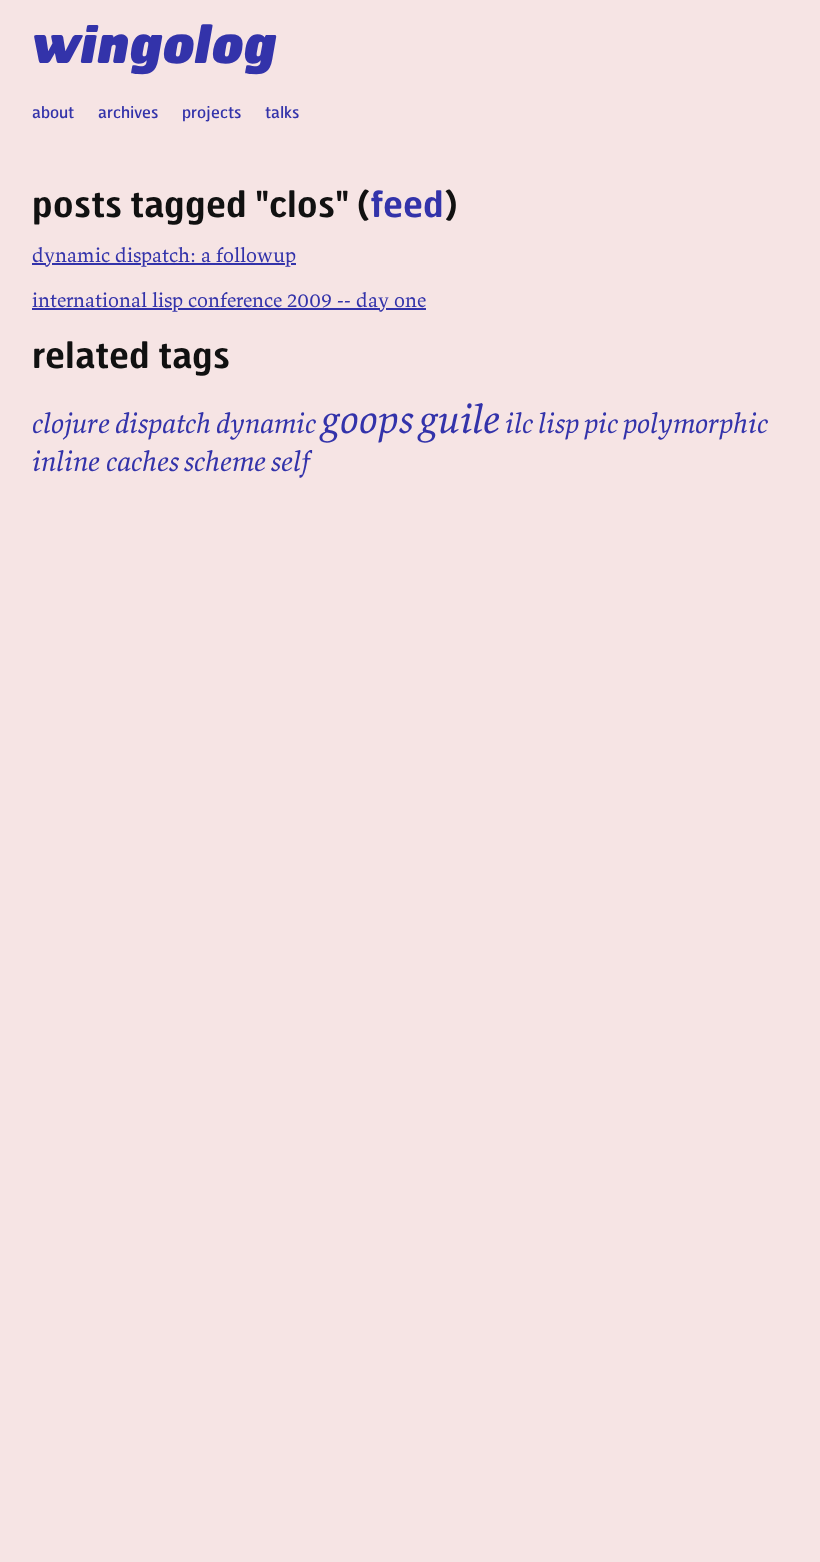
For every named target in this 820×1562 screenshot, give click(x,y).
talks (282, 111)
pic (601, 423)
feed (407, 202)
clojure (71, 423)
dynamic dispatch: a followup (164, 254)
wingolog (154, 42)
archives (128, 111)
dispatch (163, 423)
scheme (225, 461)
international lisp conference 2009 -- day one (229, 299)
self (291, 461)
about (53, 111)
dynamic (266, 423)
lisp (558, 423)
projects (211, 111)
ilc (519, 423)
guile (459, 419)
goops (367, 419)
